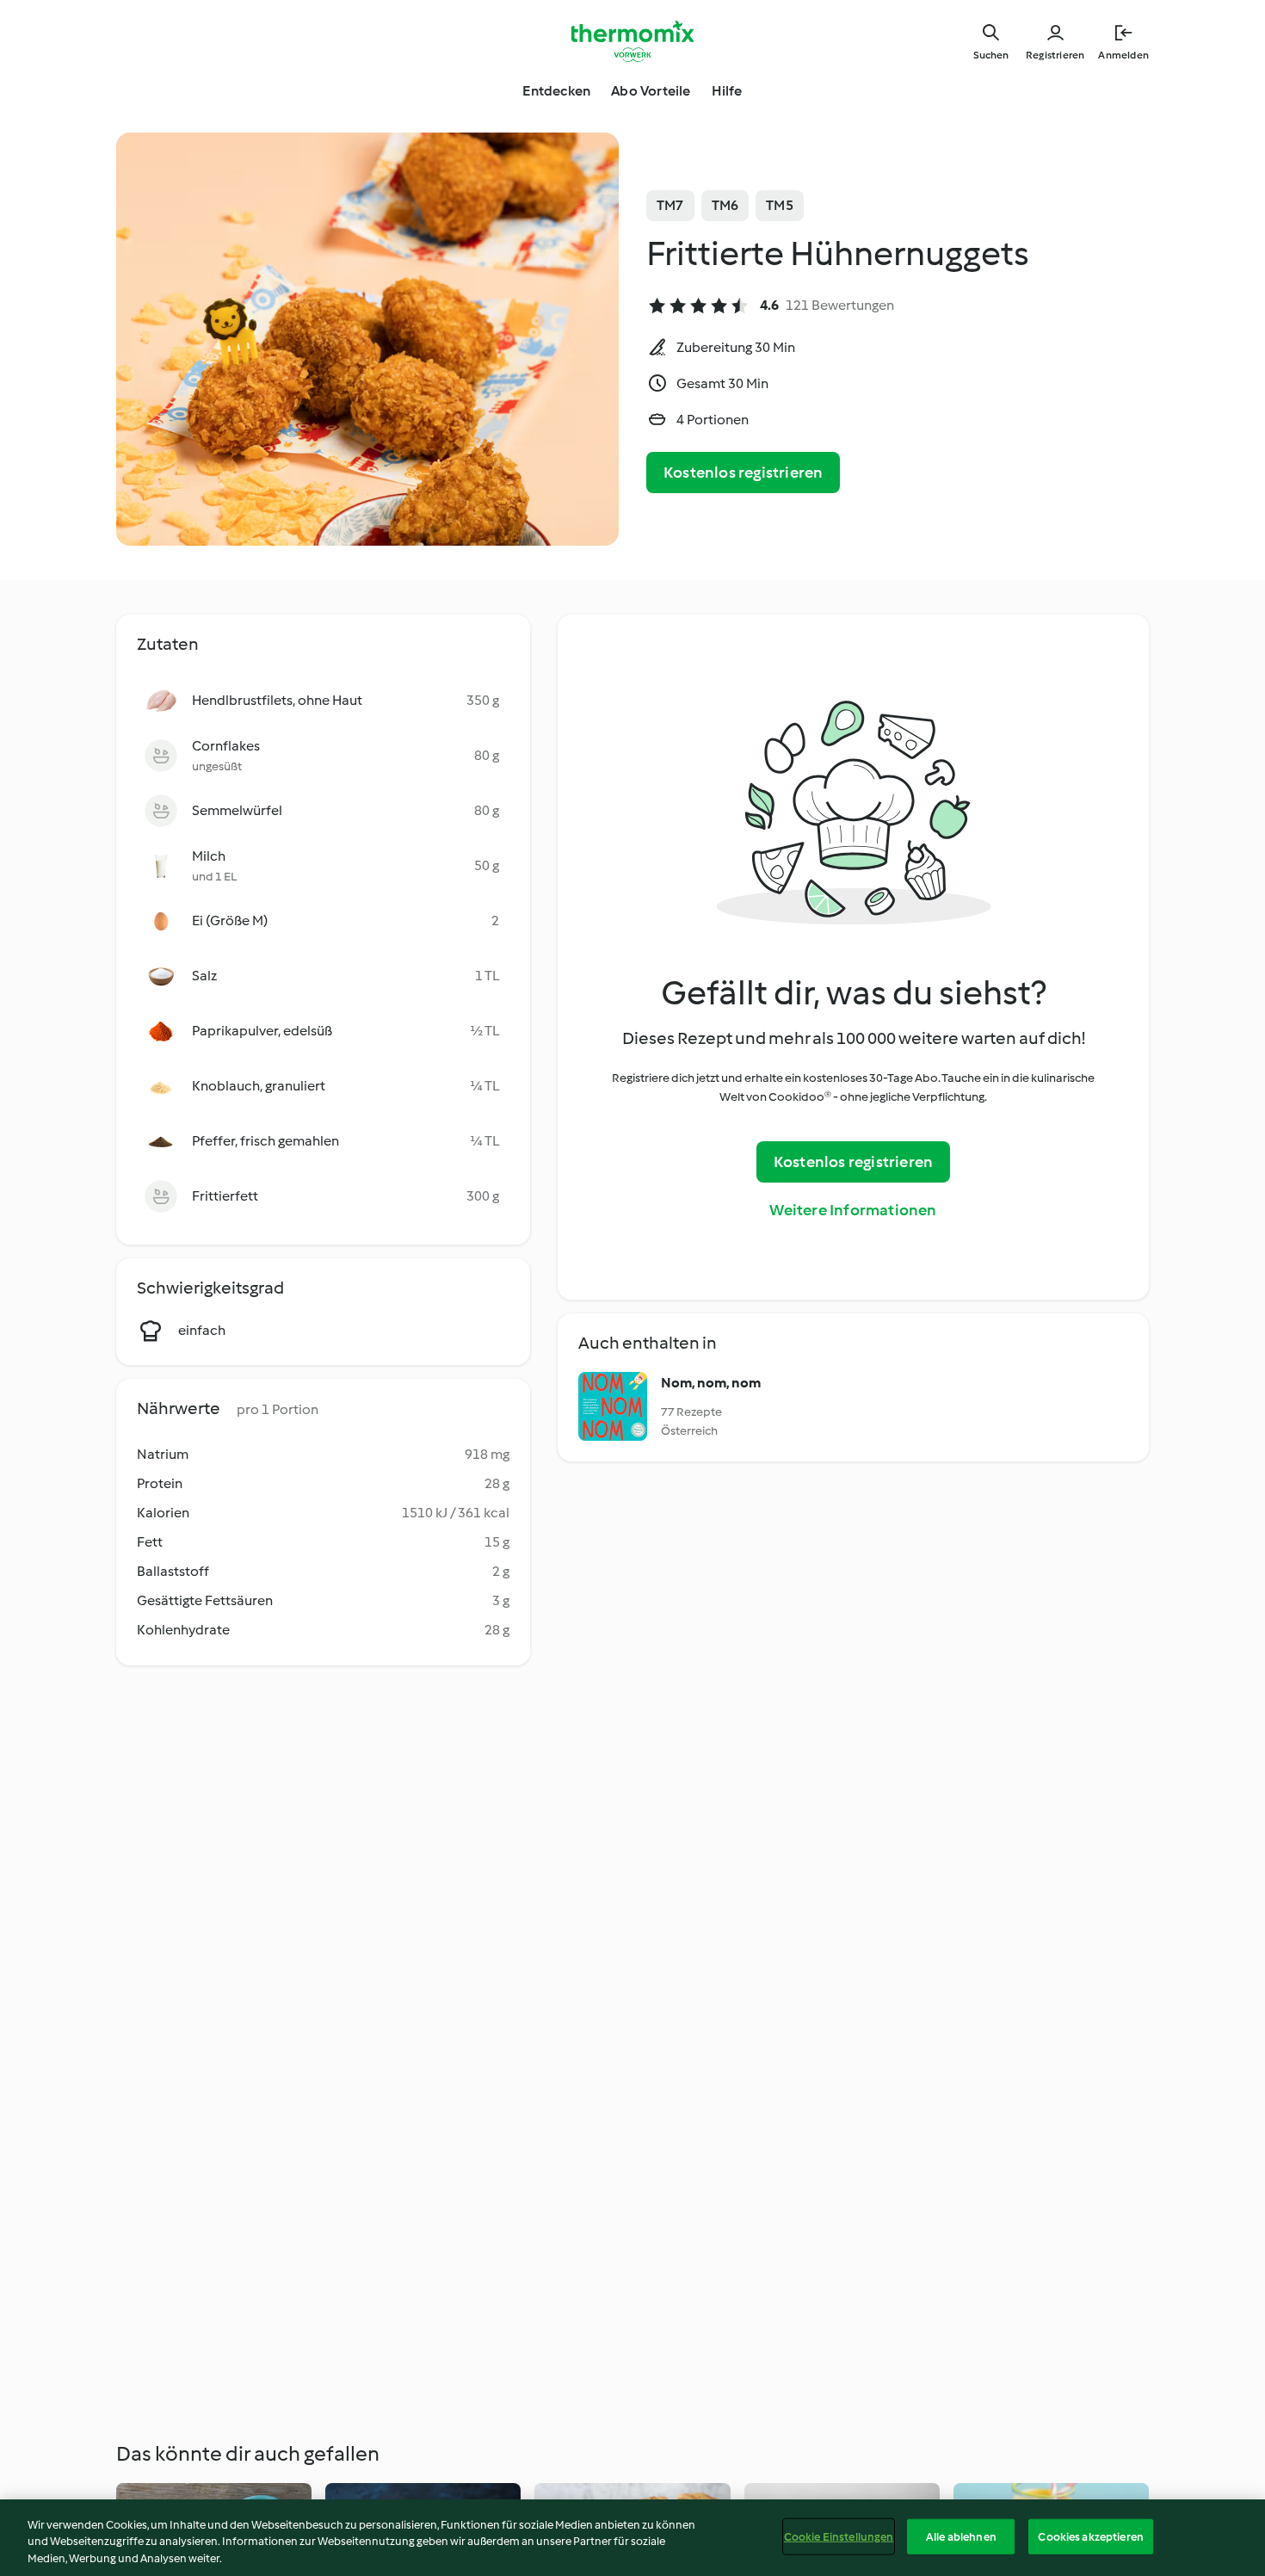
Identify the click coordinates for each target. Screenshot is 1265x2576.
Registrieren (1055, 55)
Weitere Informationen (853, 1210)
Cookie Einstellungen (839, 2536)
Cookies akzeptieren (1090, 2536)
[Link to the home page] (632, 41)
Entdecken (556, 91)
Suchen (991, 55)
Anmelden (1123, 55)
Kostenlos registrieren (743, 473)
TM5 (780, 205)
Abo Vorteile (651, 91)
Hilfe (727, 91)
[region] (632, 2538)
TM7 (670, 205)
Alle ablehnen (961, 2536)
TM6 (725, 205)
